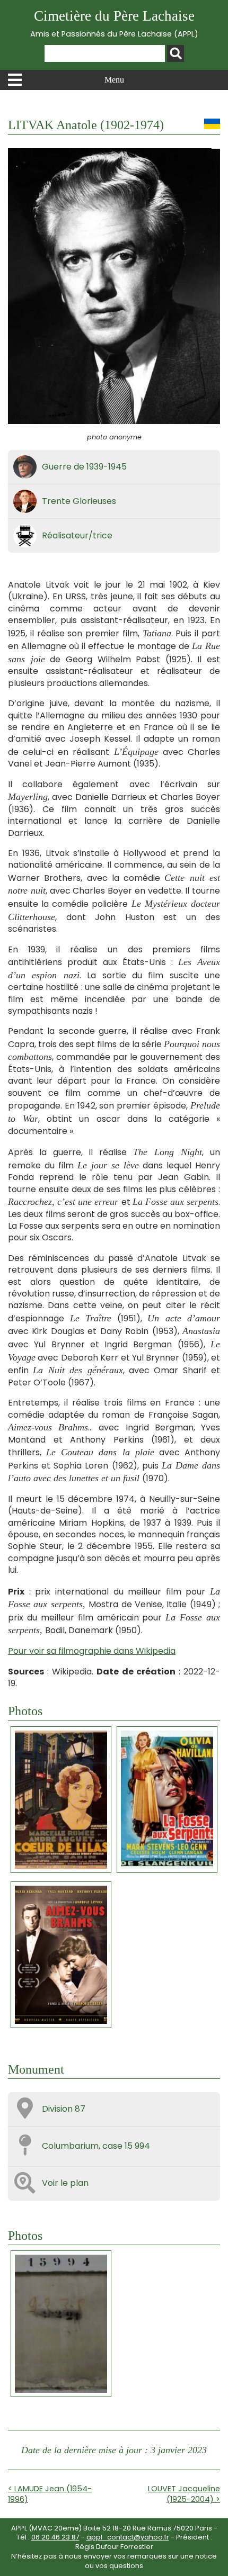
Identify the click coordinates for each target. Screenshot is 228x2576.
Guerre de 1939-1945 (84, 467)
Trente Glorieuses (79, 501)
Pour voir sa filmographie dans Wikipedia (92, 1651)
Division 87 (64, 2109)
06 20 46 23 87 (55, 2537)
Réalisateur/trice (77, 535)
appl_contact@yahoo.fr (128, 2537)
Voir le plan (65, 2183)
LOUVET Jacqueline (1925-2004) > (184, 2494)
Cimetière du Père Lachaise (114, 24)
